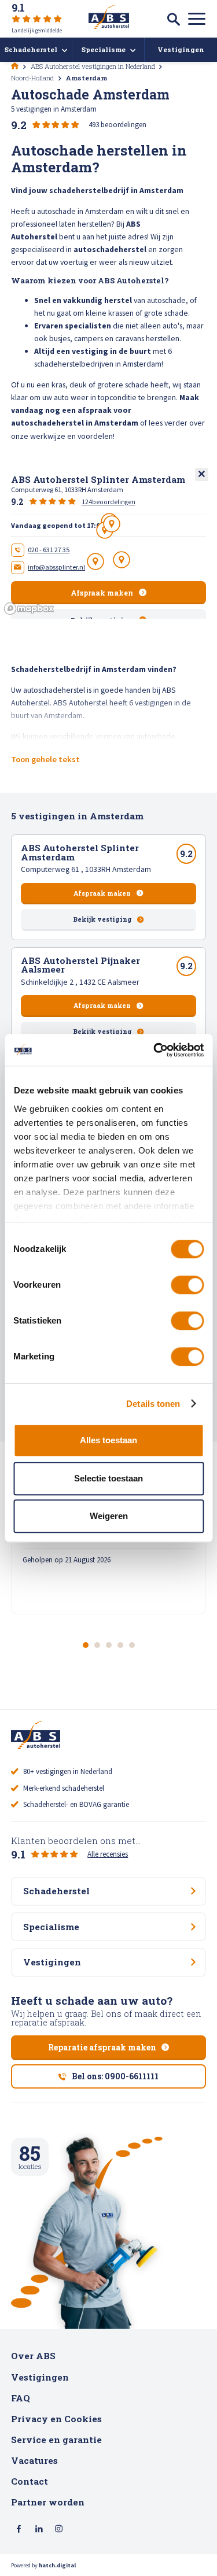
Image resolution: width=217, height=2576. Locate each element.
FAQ (21, 2398)
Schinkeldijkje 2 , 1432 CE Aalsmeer (80, 982)
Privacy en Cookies (56, 2419)
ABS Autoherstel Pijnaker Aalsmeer (80, 965)
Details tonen (153, 1404)
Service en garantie (56, 2440)
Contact (30, 2481)
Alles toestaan (108, 1440)
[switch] (187, 1285)
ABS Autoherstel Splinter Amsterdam (80, 852)
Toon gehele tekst (45, 759)
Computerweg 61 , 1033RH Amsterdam (86, 869)
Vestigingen (40, 2377)
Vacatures (34, 2460)
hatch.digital (57, 2565)
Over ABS (33, 2356)
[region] (108, 542)
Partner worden (48, 2502)
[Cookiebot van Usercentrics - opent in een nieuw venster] (155, 1050)
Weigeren (109, 1516)
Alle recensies (108, 1854)
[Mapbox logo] (29, 609)
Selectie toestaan (108, 1478)
